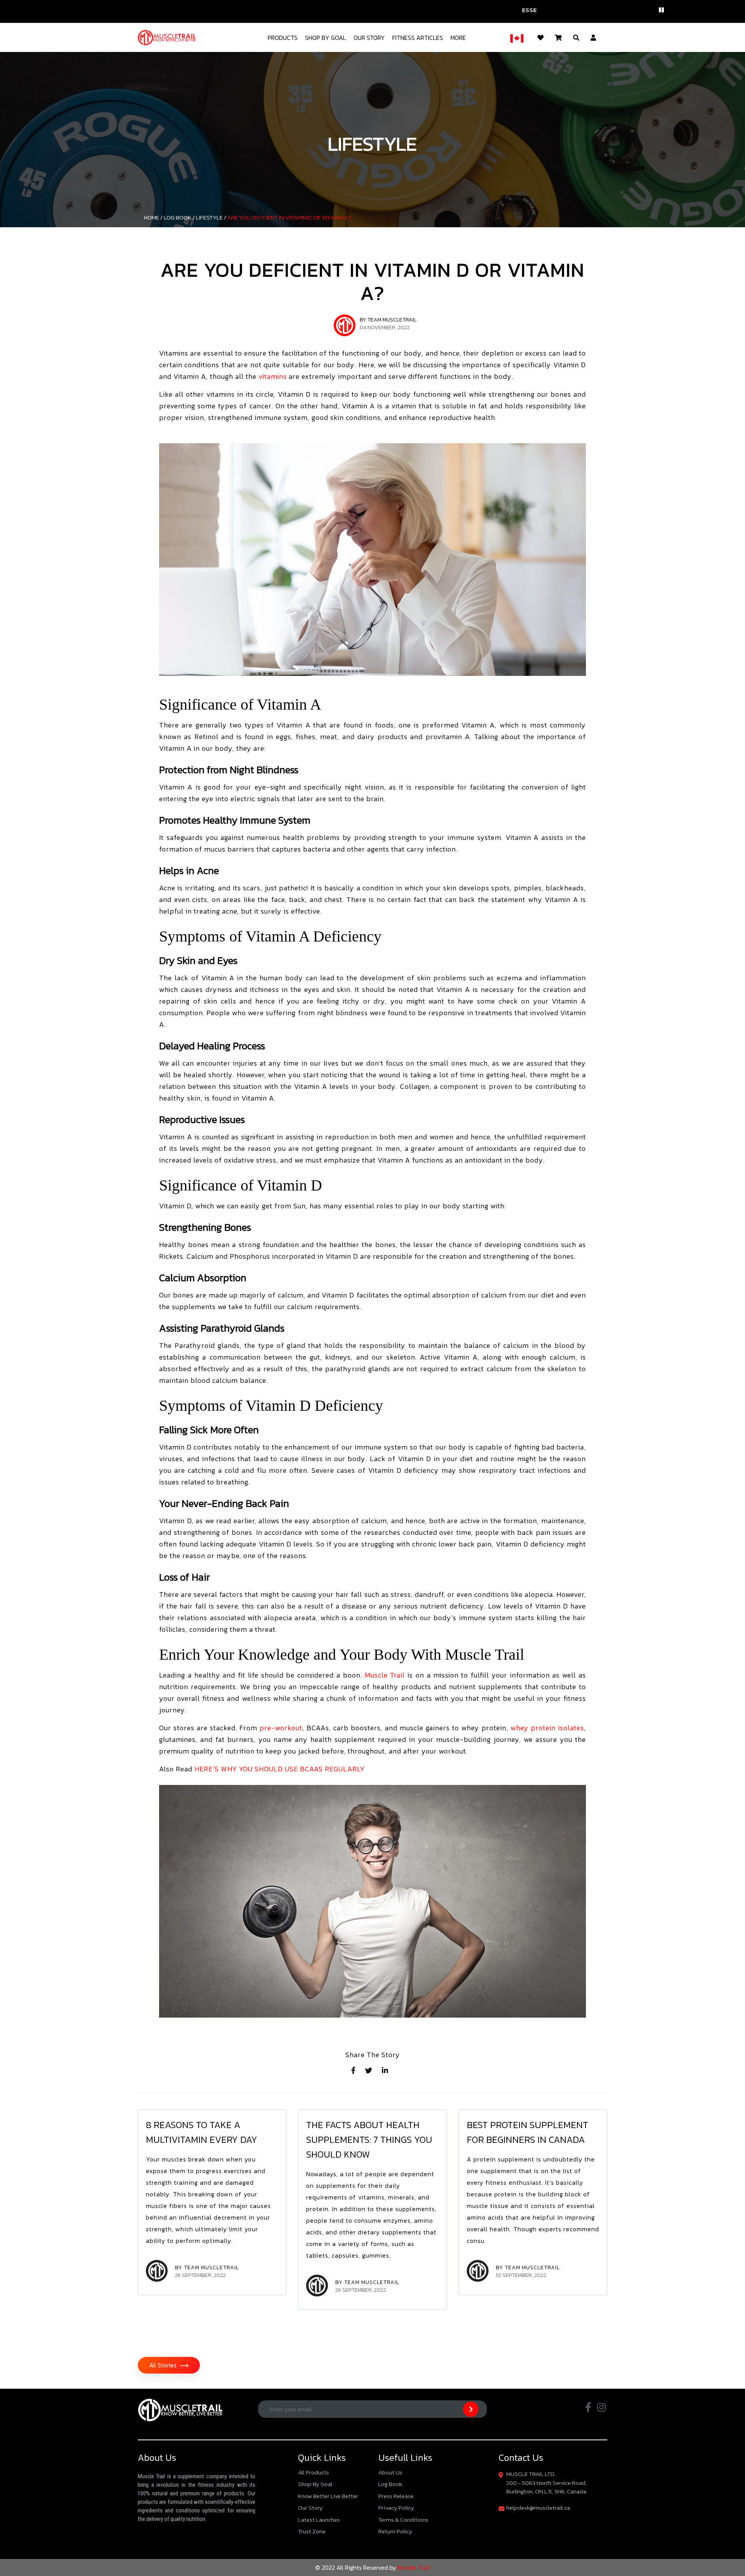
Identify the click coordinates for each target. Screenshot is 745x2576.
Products (283, 38)
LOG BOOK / (179, 217)
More (458, 38)
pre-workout (281, 1728)
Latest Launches (319, 2520)
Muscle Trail (385, 1675)
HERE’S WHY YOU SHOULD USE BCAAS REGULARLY (280, 1769)
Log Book (390, 2484)
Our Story (369, 38)
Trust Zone (312, 2531)
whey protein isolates (547, 1728)
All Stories (169, 2365)
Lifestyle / (211, 217)
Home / (153, 217)
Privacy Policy (396, 2508)
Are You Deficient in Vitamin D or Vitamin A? (289, 217)
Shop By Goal (326, 38)
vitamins (272, 376)
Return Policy (395, 2531)
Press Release (396, 2496)
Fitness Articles (418, 38)
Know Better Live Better (328, 2496)
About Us (390, 2472)
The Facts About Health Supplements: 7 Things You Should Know (369, 2140)
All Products (314, 2472)
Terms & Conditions (403, 2520)
